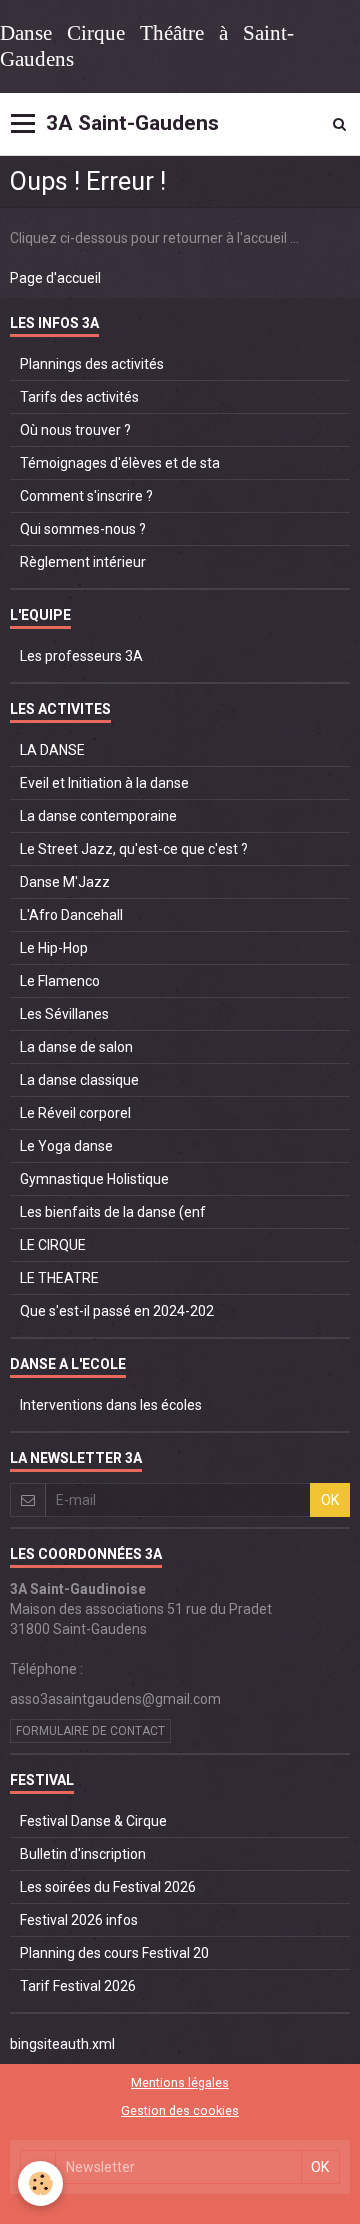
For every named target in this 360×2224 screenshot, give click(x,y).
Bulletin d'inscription (83, 1854)
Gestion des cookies (180, 2110)
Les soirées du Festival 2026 (108, 1887)
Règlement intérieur (83, 562)
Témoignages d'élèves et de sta (120, 463)
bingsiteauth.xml (62, 2044)
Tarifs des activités (79, 397)
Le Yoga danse (66, 1146)
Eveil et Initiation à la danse (104, 783)
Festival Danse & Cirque (93, 1821)
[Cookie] (40, 2183)
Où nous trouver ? (75, 430)
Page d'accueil (55, 278)
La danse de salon (76, 1047)
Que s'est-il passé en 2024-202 (117, 1311)
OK (330, 1500)
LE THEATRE (59, 1278)
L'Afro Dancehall (71, 915)
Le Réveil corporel (75, 1113)
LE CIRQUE (53, 1245)
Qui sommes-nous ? (83, 529)
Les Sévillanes (64, 1014)
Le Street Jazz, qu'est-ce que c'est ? (134, 849)
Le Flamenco (60, 981)
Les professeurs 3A (81, 656)
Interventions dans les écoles (111, 1405)
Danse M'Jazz (65, 882)
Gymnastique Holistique (94, 1179)
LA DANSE (52, 750)
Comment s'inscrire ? (86, 496)
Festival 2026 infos (79, 1920)
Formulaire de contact (90, 1731)
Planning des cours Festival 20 (114, 1953)
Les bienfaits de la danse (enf (113, 1212)
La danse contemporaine (98, 816)
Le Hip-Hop (54, 948)
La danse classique (79, 1080)
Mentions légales (180, 2082)
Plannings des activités (92, 364)
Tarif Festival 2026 (78, 1986)
